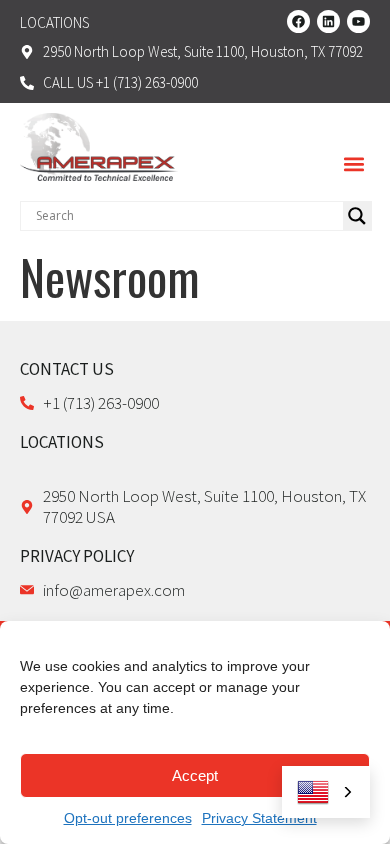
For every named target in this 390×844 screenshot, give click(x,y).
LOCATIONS (62, 442)
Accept (195, 775)
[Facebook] (298, 21)
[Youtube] (358, 21)
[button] (353, 164)
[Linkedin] (328, 21)
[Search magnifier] (357, 216)
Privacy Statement (259, 818)
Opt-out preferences (128, 818)
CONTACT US (67, 369)
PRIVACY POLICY (77, 556)
